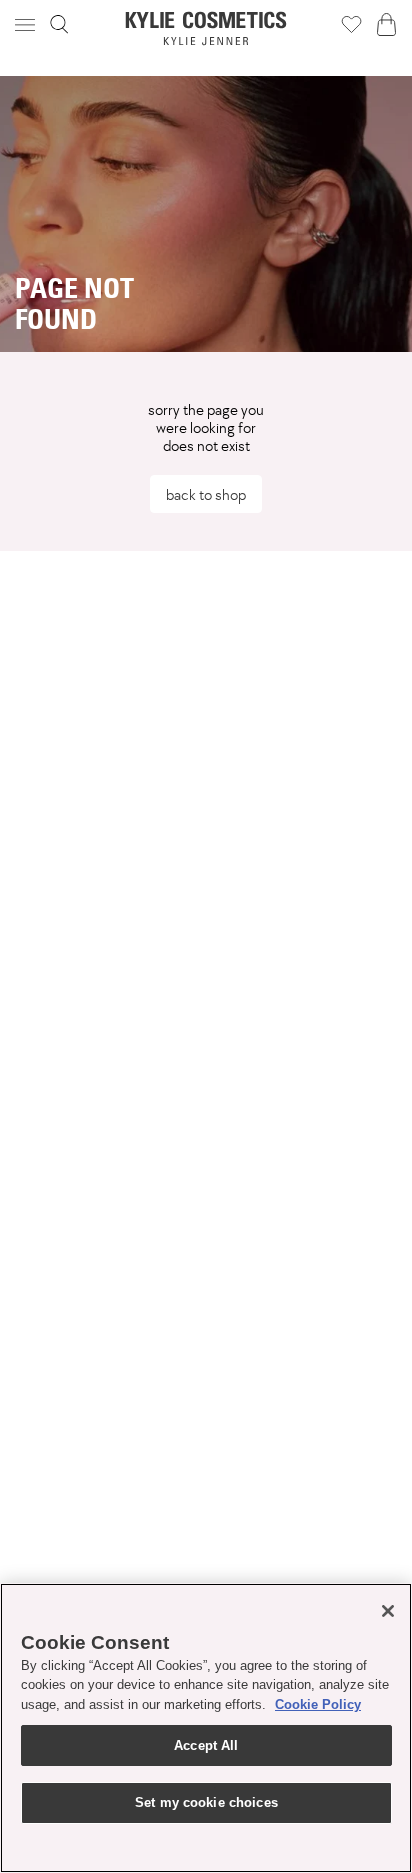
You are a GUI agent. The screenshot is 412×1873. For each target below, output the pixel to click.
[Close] (388, 1611)
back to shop (206, 494)
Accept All (206, 1745)
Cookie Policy (318, 1704)
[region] (206, 1728)
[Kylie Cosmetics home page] (206, 28)
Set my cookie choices (206, 1802)
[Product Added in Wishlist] (351, 24)
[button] (27, 24)
